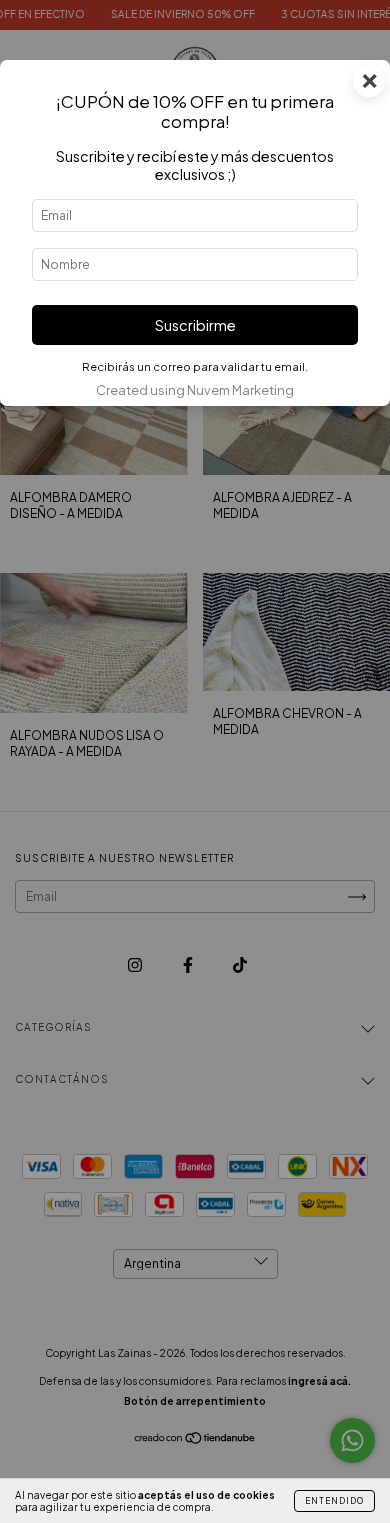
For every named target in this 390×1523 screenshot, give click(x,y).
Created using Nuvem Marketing (195, 390)
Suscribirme (195, 325)
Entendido (334, 1501)
